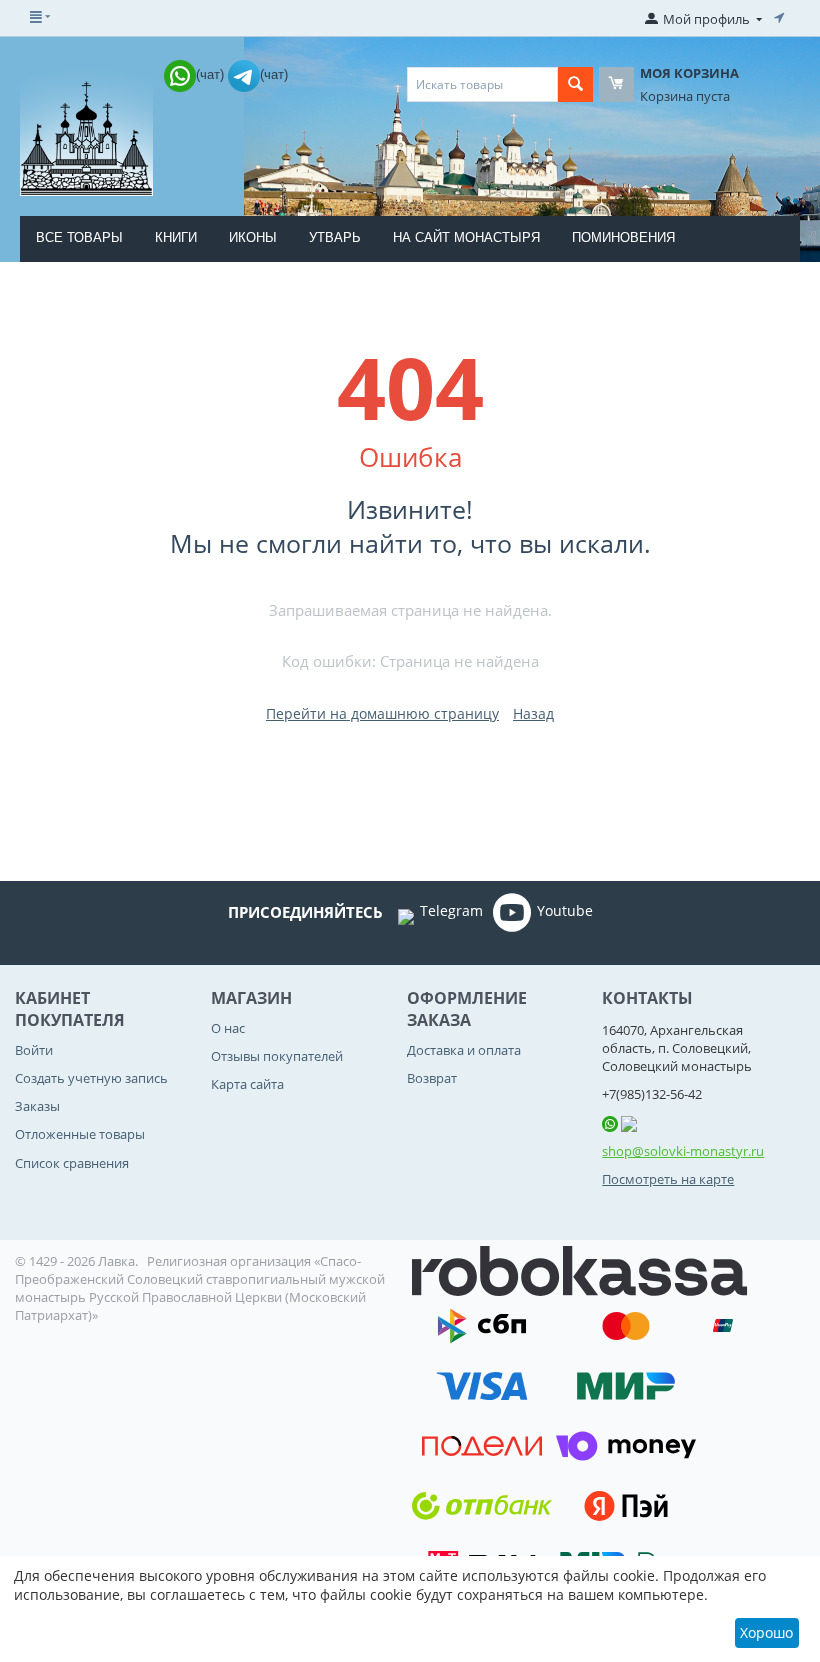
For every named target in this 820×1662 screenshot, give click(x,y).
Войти (34, 1050)
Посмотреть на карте (668, 1179)
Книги (176, 237)
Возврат (432, 1078)
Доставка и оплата (464, 1050)
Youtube (565, 910)
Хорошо (766, 1632)
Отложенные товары (80, 1134)
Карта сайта (247, 1084)
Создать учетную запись (91, 1078)
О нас (228, 1028)
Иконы (253, 237)
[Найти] (575, 84)
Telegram (451, 910)
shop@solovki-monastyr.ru (683, 1151)
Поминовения (623, 237)
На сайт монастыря (466, 237)
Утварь (335, 237)
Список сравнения (72, 1163)
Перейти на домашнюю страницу (382, 713)
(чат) (212, 74)
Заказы (37, 1106)
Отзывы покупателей (277, 1056)
